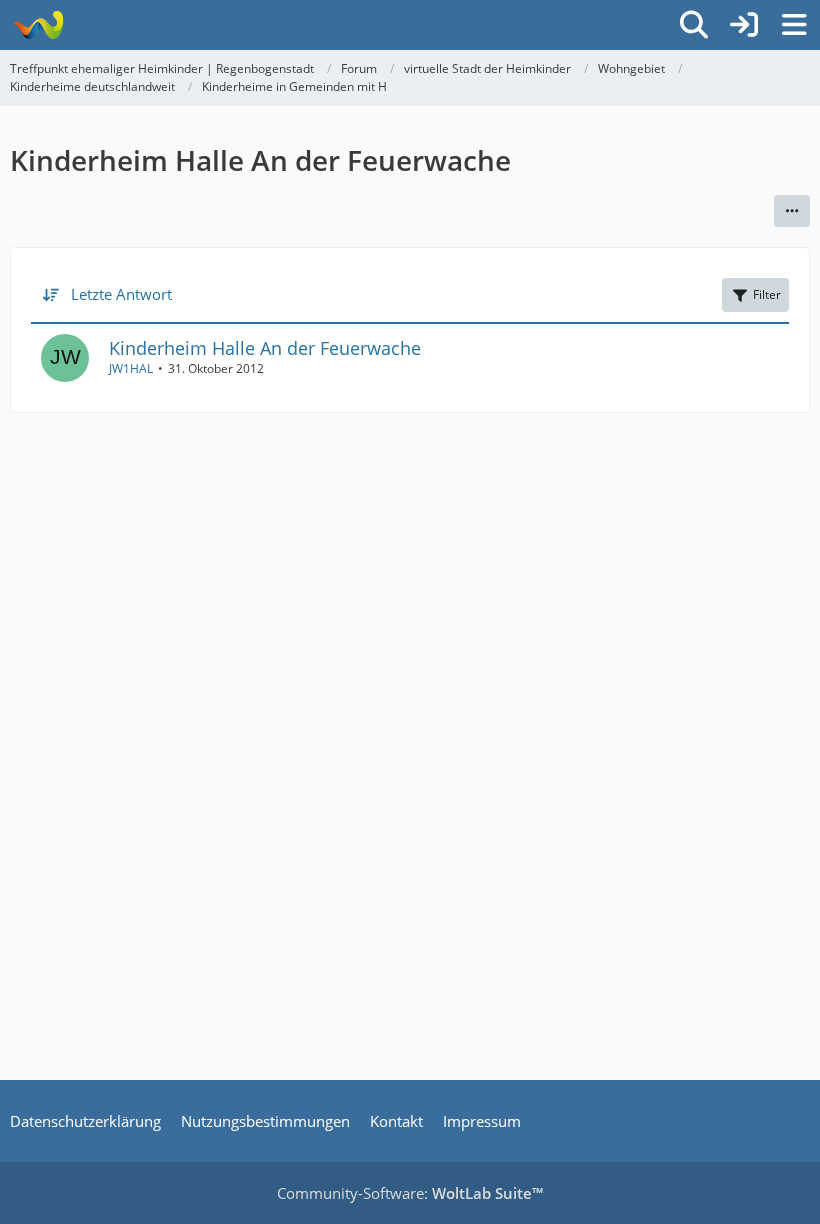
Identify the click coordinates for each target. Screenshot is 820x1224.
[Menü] (794, 25)
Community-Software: (410, 1193)
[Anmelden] (744, 25)
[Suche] (694, 25)
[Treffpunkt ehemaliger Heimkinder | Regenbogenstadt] (37, 25)
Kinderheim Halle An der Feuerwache (265, 348)
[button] (792, 211)
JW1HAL (131, 368)
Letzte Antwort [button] (121, 294)
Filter (767, 294)
